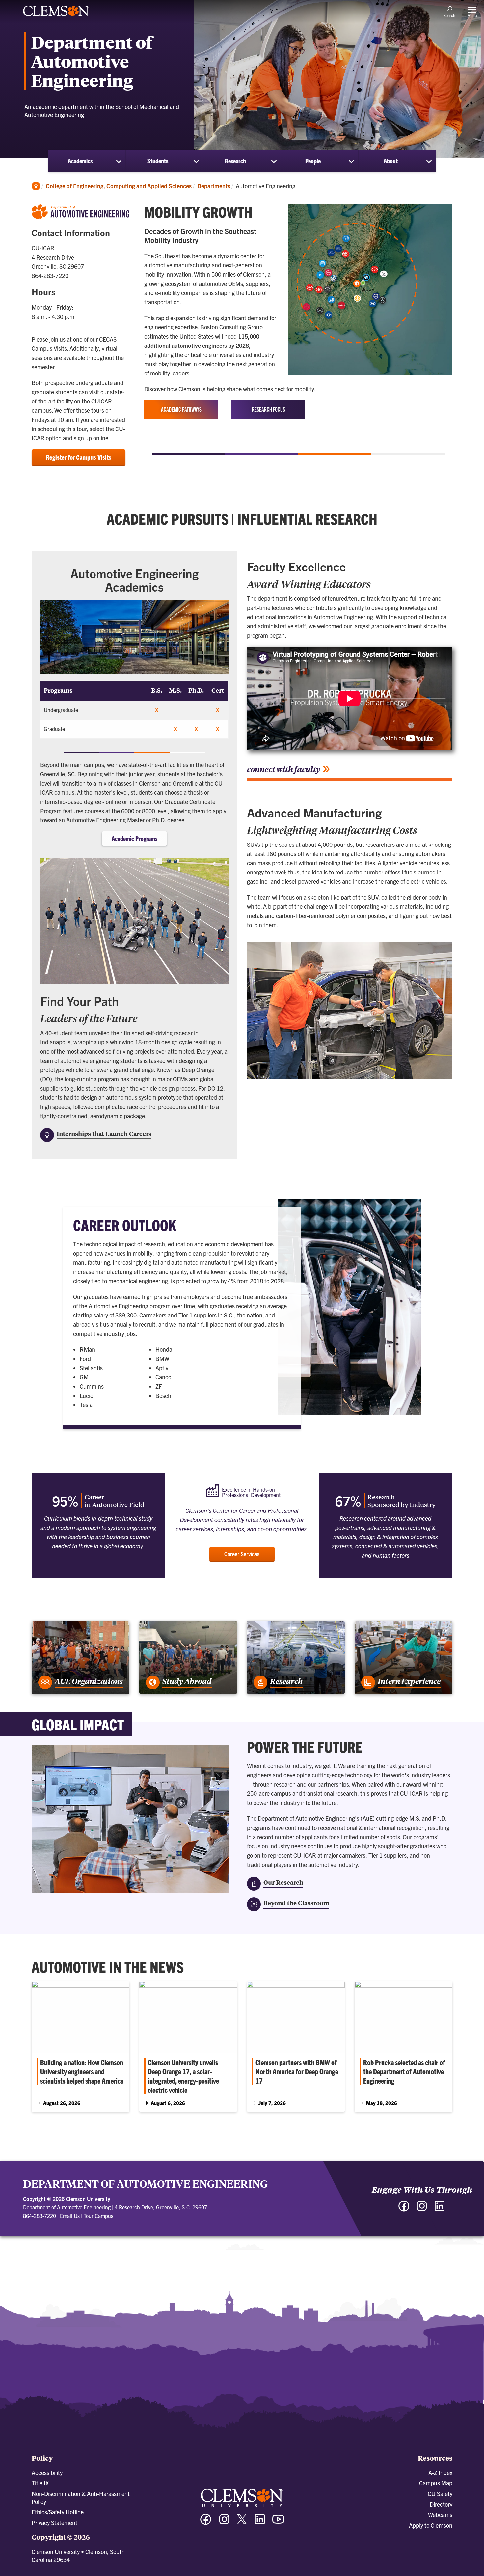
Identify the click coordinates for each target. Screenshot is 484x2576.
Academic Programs (134, 838)
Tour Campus (98, 2216)
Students (158, 161)
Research (235, 161)
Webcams (440, 2515)
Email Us (70, 2216)
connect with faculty (284, 769)
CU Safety (440, 2493)
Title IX (40, 2483)
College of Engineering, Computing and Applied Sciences (119, 186)
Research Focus (269, 409)
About (391, 161)
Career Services (242, 1554)
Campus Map (436, 2483)
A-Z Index (440, 2472)
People (313, 161)
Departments (214, 186)
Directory (441, 2504)
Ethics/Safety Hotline (58, 2512)
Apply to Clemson (431, 2525)
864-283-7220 (40, 2216)
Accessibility (47, 2472)
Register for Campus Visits (79, 457)
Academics (80, 161)
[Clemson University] (56, 17)
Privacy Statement (54, 2522)
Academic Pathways (181, 409)
